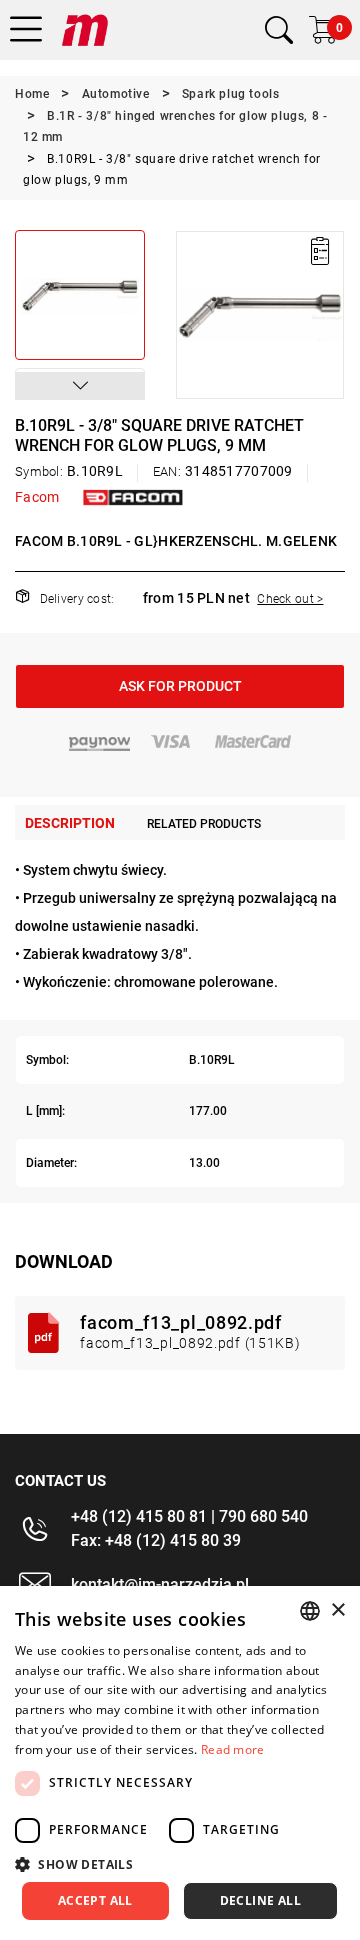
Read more (233, 1749)
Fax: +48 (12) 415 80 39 (156, 1540)
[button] (80, 386)
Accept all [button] (95, 1900)
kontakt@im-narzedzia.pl (160, 1584)
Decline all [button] (260, 1900)
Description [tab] (70, 823)
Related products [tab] (204, 824)
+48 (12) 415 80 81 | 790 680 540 (189, 1516)
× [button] (337, 1610)
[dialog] (180, 1763)
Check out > (290, 599)
